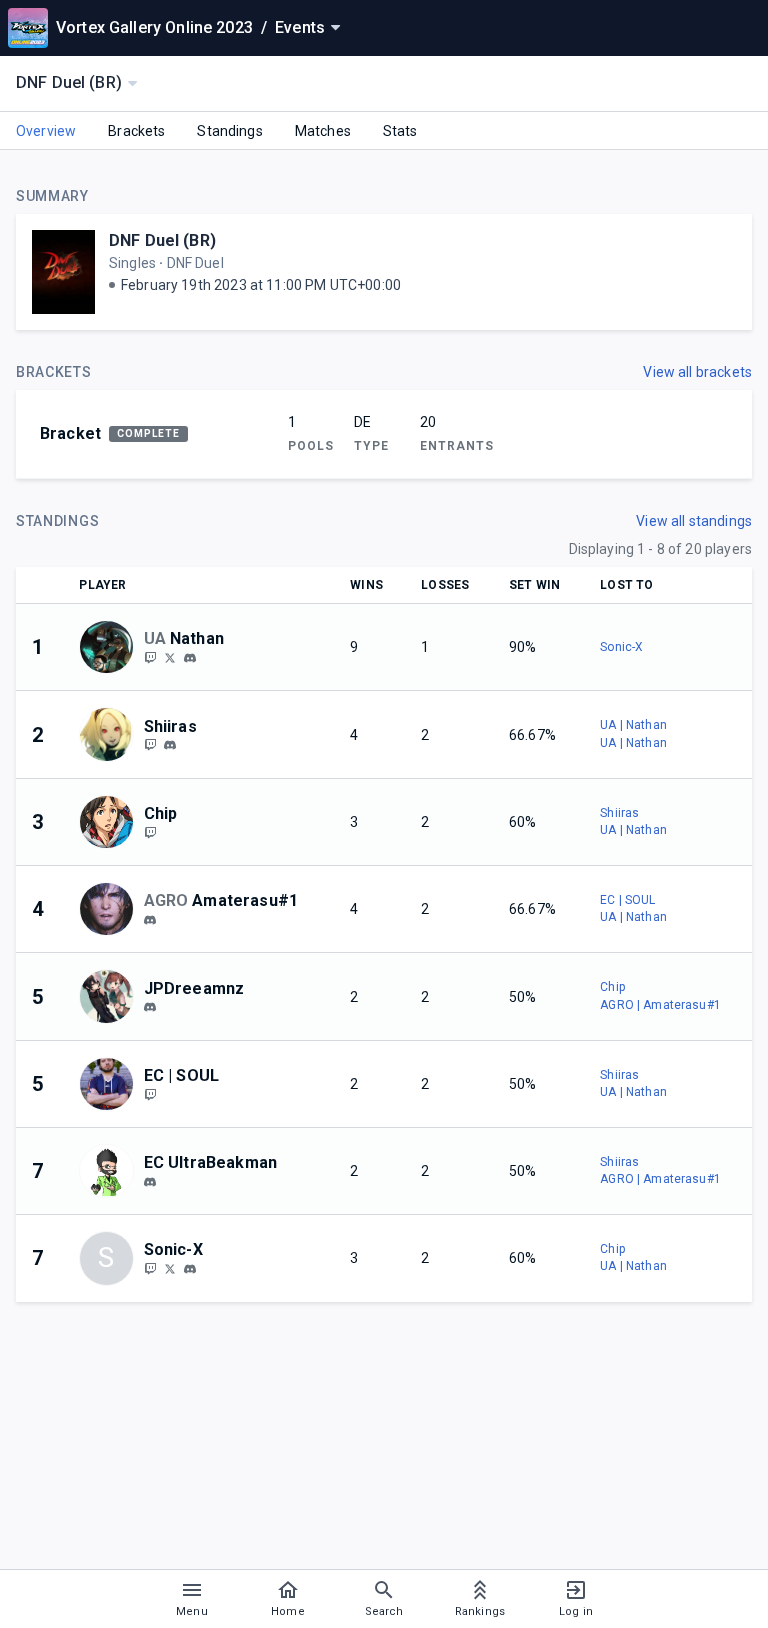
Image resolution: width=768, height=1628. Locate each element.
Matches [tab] (323, 131)
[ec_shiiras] (150, 745)
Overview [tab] (46, 131)
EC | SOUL (627, 900)
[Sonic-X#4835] (190, 1269)
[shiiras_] (170, 746)
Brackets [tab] (136, 131)
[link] (190, 657)
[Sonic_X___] (150, 1268)
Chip (612, 987)
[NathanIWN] (150, 657)
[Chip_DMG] (150, 832)
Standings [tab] (229, 131)
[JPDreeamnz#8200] (150, 1007)
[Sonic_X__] (170, 1268)
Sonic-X (621, 647)
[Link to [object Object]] (111, 647)
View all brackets (697, 372)
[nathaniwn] (190, 658)
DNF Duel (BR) (162, 240)
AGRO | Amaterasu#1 (660, 1005)
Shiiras (619, 813)
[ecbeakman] (150, 1182)
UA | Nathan (633, 725)
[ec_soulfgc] (150, 1094)
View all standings (694, 521)
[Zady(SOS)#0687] (150, 920)
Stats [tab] (400, 131)
